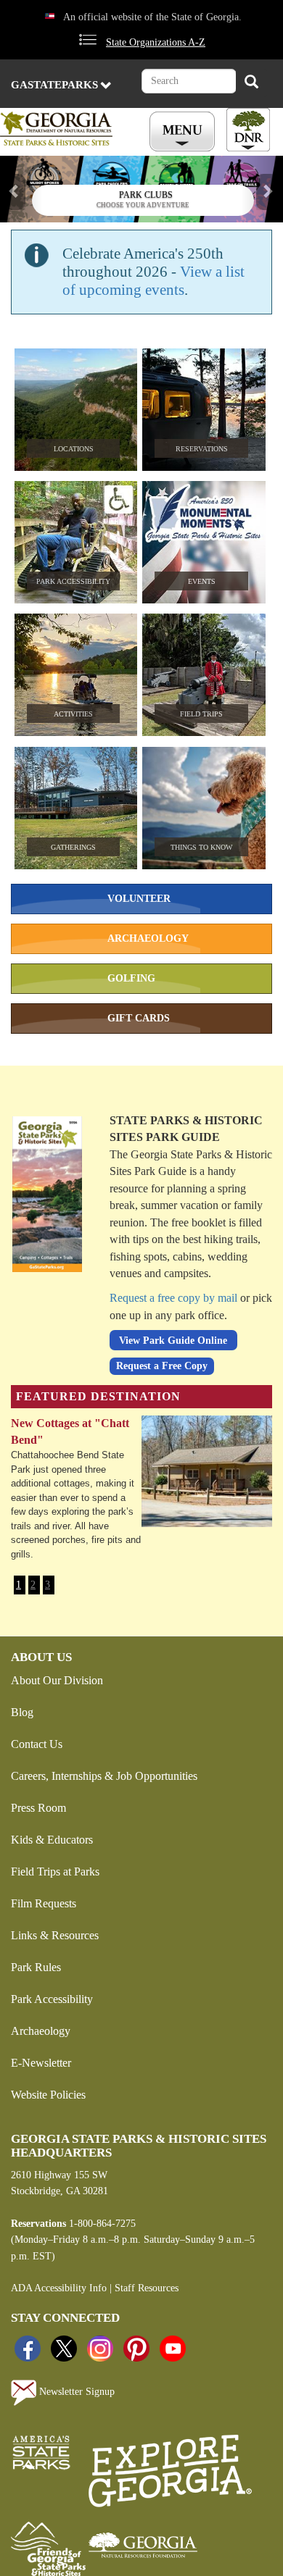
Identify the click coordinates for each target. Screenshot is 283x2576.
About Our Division (57, 1680)
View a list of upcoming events (153, 281)
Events (202, 581)
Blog (22, 1712)
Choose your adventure (143, 205)
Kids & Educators (52, 1840)
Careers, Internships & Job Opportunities (104, 1776)
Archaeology (148, 938)
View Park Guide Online (173, 1340)
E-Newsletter (41, 2063)
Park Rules (36, 1967)
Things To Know (201, 847)
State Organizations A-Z (156, 42)
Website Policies (48, 2095)
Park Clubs (146, 195)
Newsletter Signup (75, 2392)
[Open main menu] (184, 132)
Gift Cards (139, 1018)
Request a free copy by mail (173, 1298)
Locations (74, 449)
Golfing (131, 978)
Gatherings (73, 847)
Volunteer (139, 899)
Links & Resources (55, 1935)
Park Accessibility (73, 581)
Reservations (202, 449)
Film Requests (44, 1903)
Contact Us (37, 1744)
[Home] (64, 129)
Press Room (38, 1808)
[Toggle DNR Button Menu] (248, 130)
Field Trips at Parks (55, 1872)
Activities (73, 714)
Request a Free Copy (162, 1366)
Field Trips (201, 714)
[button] (21, 189)
